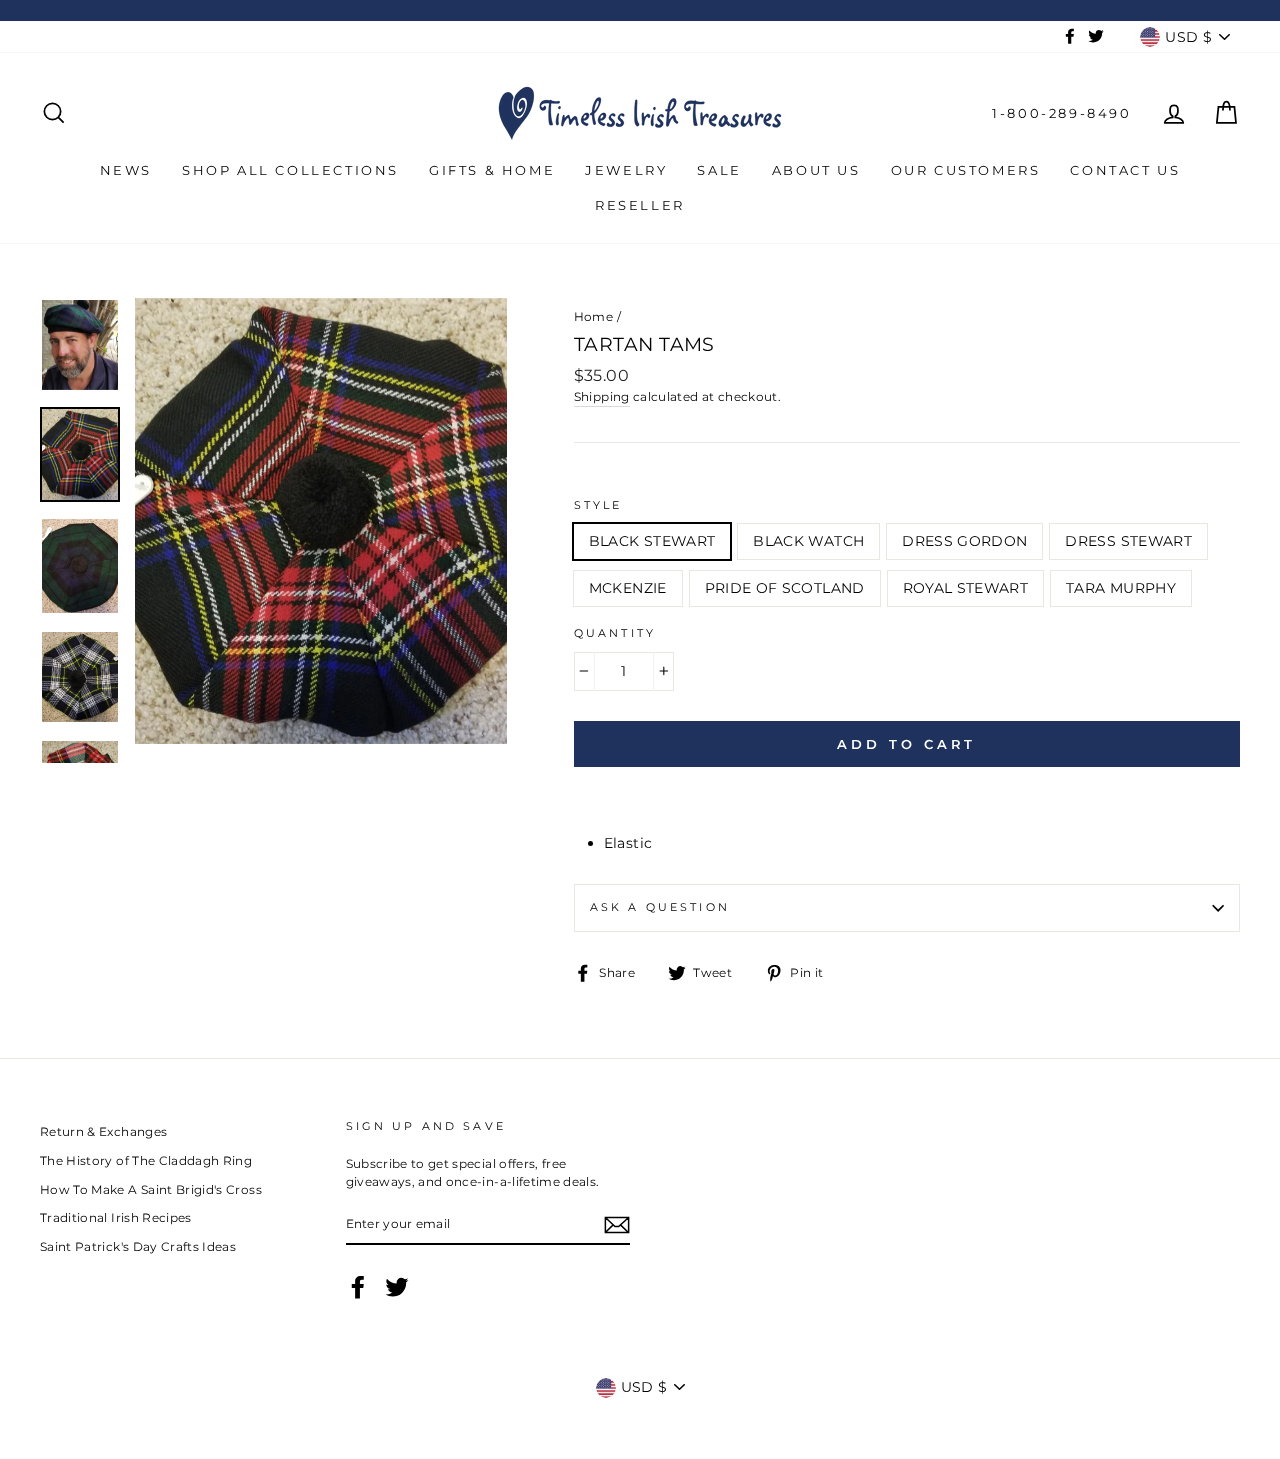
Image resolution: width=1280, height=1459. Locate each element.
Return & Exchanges (103, 1131)
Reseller (640, 205)
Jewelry (626, 170)
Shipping (602, 396)
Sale (719, 170)
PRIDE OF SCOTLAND (785, 588)
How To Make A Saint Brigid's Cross (151, 1189)
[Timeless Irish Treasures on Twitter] (397, 1287)
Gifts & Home (492, 170)
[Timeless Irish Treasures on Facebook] (358, 1287)
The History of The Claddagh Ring (146, 1160)
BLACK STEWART (652, 541)
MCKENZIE (628, 588)
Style (598, 505)
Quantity (615, 633)
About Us (816, 170)
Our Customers (966, 170)
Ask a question (660, 907)
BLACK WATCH (808, 541)
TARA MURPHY (1121, 588)
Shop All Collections (290, 170)
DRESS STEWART (1128, 541)
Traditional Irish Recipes (116, 1217)
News (126, 170)
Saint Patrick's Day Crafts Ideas (138, 1246)
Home (593, 316)
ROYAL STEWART (966, 588)
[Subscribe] (617, 1225)
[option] (321, 521)
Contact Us (1125, 170)
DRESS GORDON (964, 541)
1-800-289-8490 (1061, 113)
